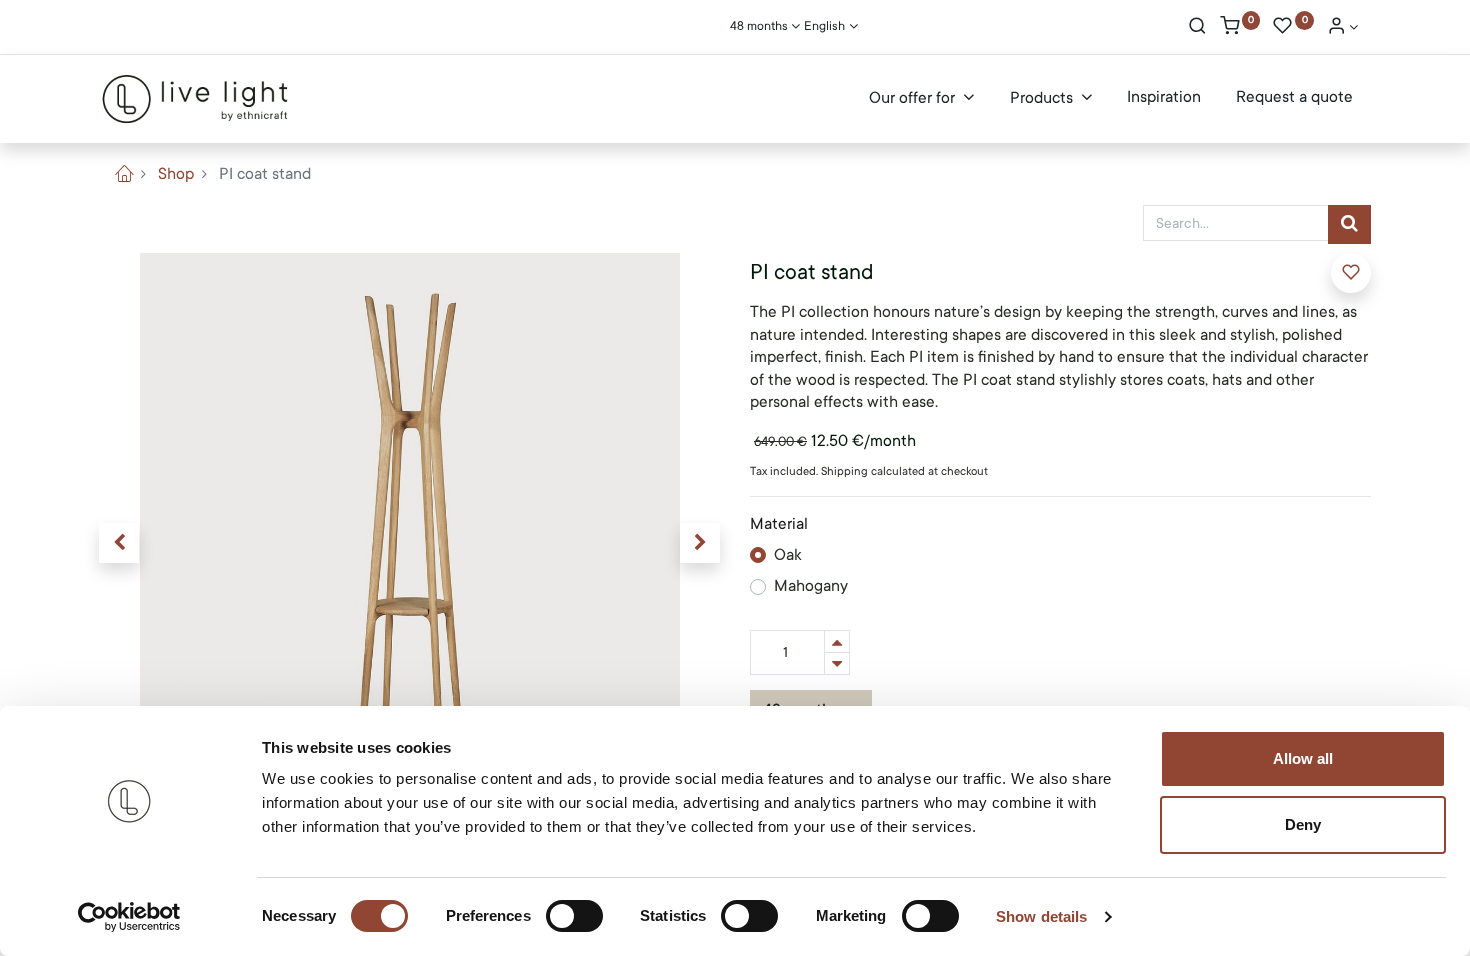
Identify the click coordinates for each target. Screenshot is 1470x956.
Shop (176, 174)
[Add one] (837, 641)
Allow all (1303, 758)
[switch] (574, 916)
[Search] (1197, 28)
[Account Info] (1343, 28)
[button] (119, 543)
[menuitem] (1164, 98)
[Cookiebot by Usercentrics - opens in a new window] (129, 917)
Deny (1303, 824)
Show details (1041, 916)
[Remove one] (837, 663)
